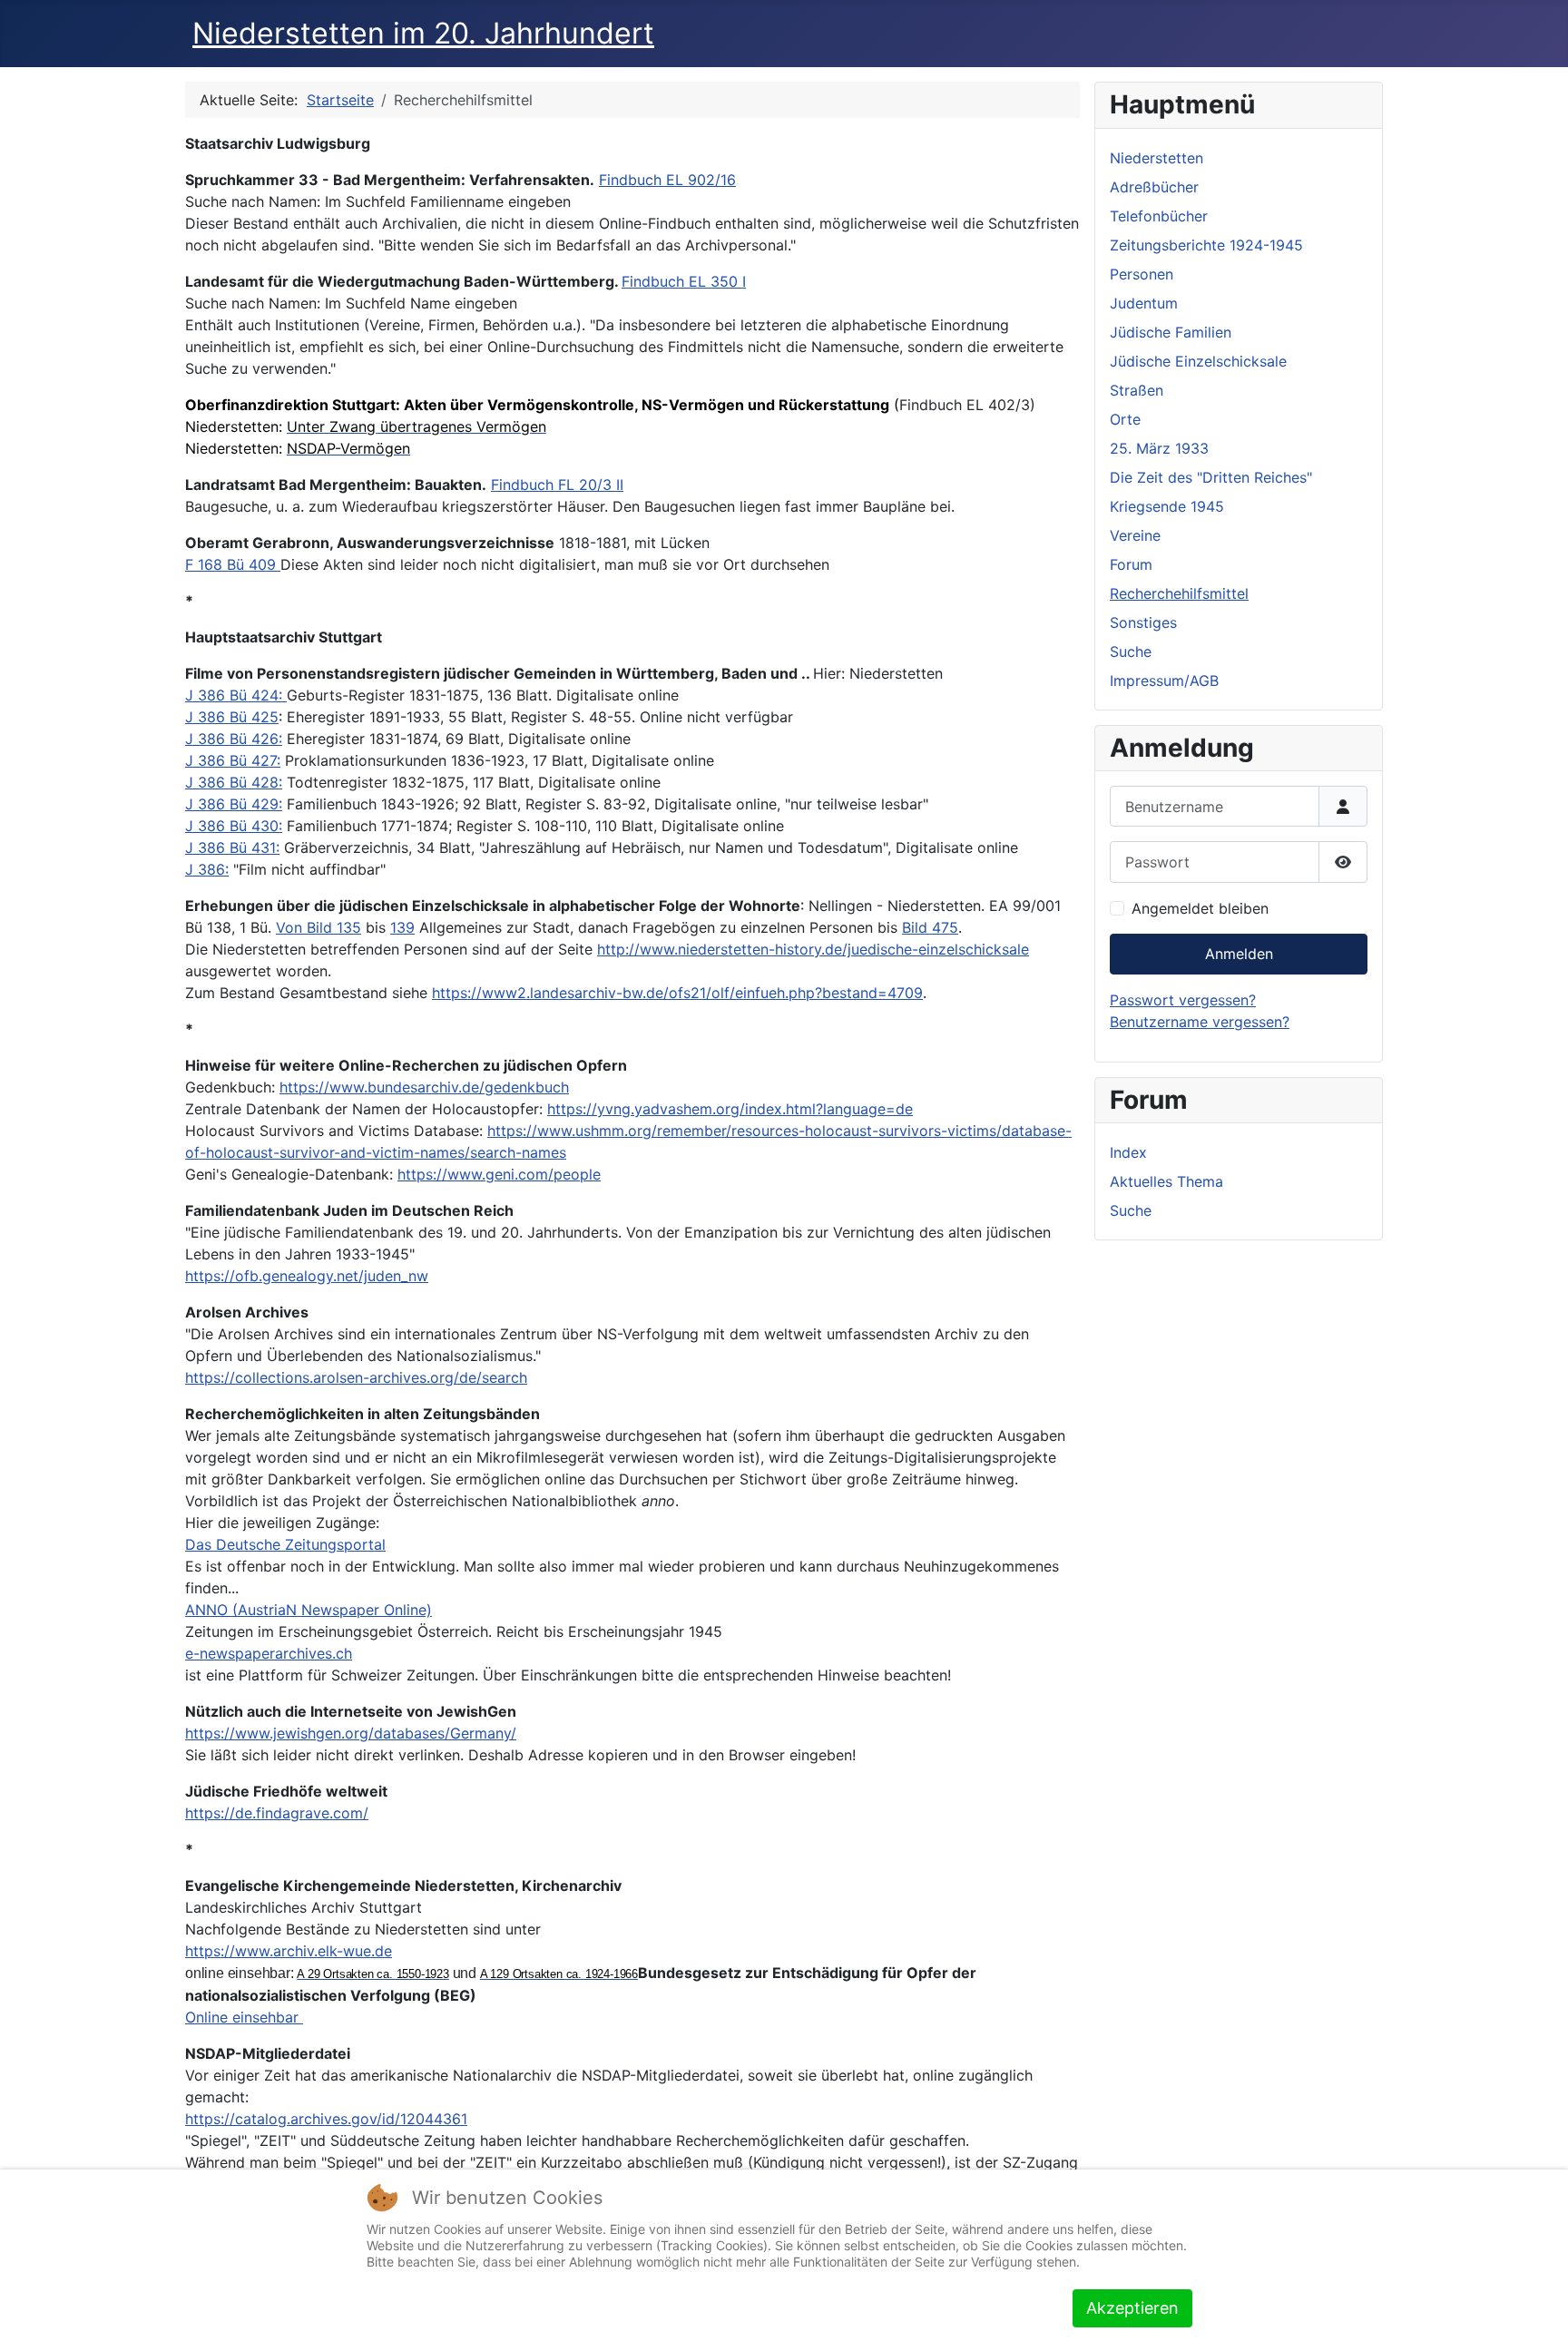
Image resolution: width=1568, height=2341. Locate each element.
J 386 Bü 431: (232, 847)
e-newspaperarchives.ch (269, 1653)
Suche (1131, 651)
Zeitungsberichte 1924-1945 (1206, 245)
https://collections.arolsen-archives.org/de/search (356, 1377)
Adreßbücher (1154, 187)
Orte (1125, 419)
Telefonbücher (1159, 216)
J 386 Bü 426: (234, 739)
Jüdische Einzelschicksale (1198, 361)
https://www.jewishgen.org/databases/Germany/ (351, 1733)
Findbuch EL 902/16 (667, 180)
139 (402, 927)
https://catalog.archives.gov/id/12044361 (326, 2119)
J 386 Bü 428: (234, 782)
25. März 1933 (1159, 448)
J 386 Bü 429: (234, 804)
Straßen (1137, 390)
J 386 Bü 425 (232, 717)
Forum (1131, 564)
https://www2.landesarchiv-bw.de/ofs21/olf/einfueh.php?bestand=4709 (677, 993)
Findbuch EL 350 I (684, 281)
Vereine (1135, 535)
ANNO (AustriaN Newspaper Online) (309, 1610)
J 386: (207, 869)
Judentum (1144, 303)
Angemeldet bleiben (1200, 908)
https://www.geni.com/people (499, 1174)
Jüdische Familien (1171, 332)
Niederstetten (1156, 158)
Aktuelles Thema (1166, 1181)
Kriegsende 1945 (1167, 506)
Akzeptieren (1132, 2308)
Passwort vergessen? (1183, 1000)
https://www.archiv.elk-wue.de (289, 1951)
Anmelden (1239, 954)
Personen (1142, 274)
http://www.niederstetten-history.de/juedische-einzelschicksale (813, 949)
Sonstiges (1143, 622)
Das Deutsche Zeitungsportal (285, 1544)
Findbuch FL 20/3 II (557, 485)
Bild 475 (930, 927)
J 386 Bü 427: (233, 760)
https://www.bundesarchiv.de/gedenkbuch (424, 1087)
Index (1128, 1152)
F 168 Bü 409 (233, 564)
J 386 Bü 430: (234, 826)
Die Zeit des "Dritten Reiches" (1211, 477)
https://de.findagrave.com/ (277, 1813)
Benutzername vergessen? (1200, 1022)
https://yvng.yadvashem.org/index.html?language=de (730, 1109)
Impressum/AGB (1164, 681)
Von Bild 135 (318, 927)
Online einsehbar (244, 2017)
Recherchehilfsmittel (1179, 593)
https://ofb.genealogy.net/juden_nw (307, 1276)
